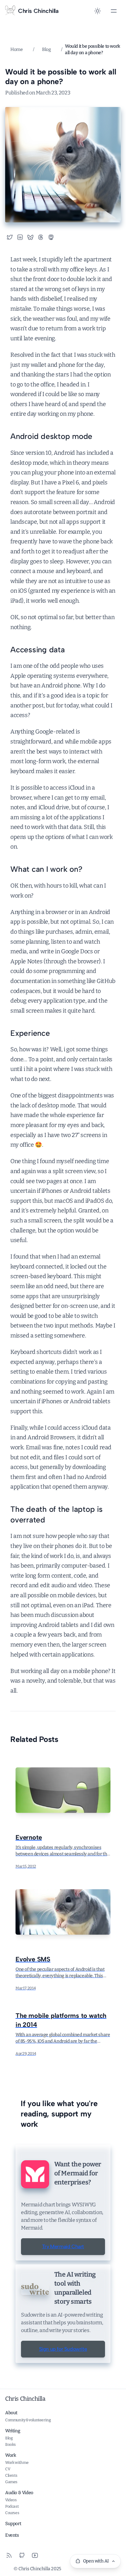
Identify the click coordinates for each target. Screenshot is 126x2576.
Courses (12, 2513)
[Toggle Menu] (114, 11)
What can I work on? (46, 869)
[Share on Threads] (41, 237)
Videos (11, 2500)
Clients (11, 2475)
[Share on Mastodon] (54, 237)
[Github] (22, 2555)
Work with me (17, 2463)
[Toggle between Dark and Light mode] (98, 11)
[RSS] (9, 2555)
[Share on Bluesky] (30, 237)
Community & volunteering (28, 2420)
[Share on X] (10, 237)
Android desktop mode (51, 436)
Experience (30, 1033)
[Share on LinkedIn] (20, 237)
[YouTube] (35, 2555)
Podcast (12, 2506)
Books (10, 2445)
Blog (46, 49)
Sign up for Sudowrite (63, 2349)
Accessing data (38, 650)
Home (16, 49)
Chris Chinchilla (25, 2399)
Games (11, 2482)
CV (8, 2469)
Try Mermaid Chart (63, 2246)
